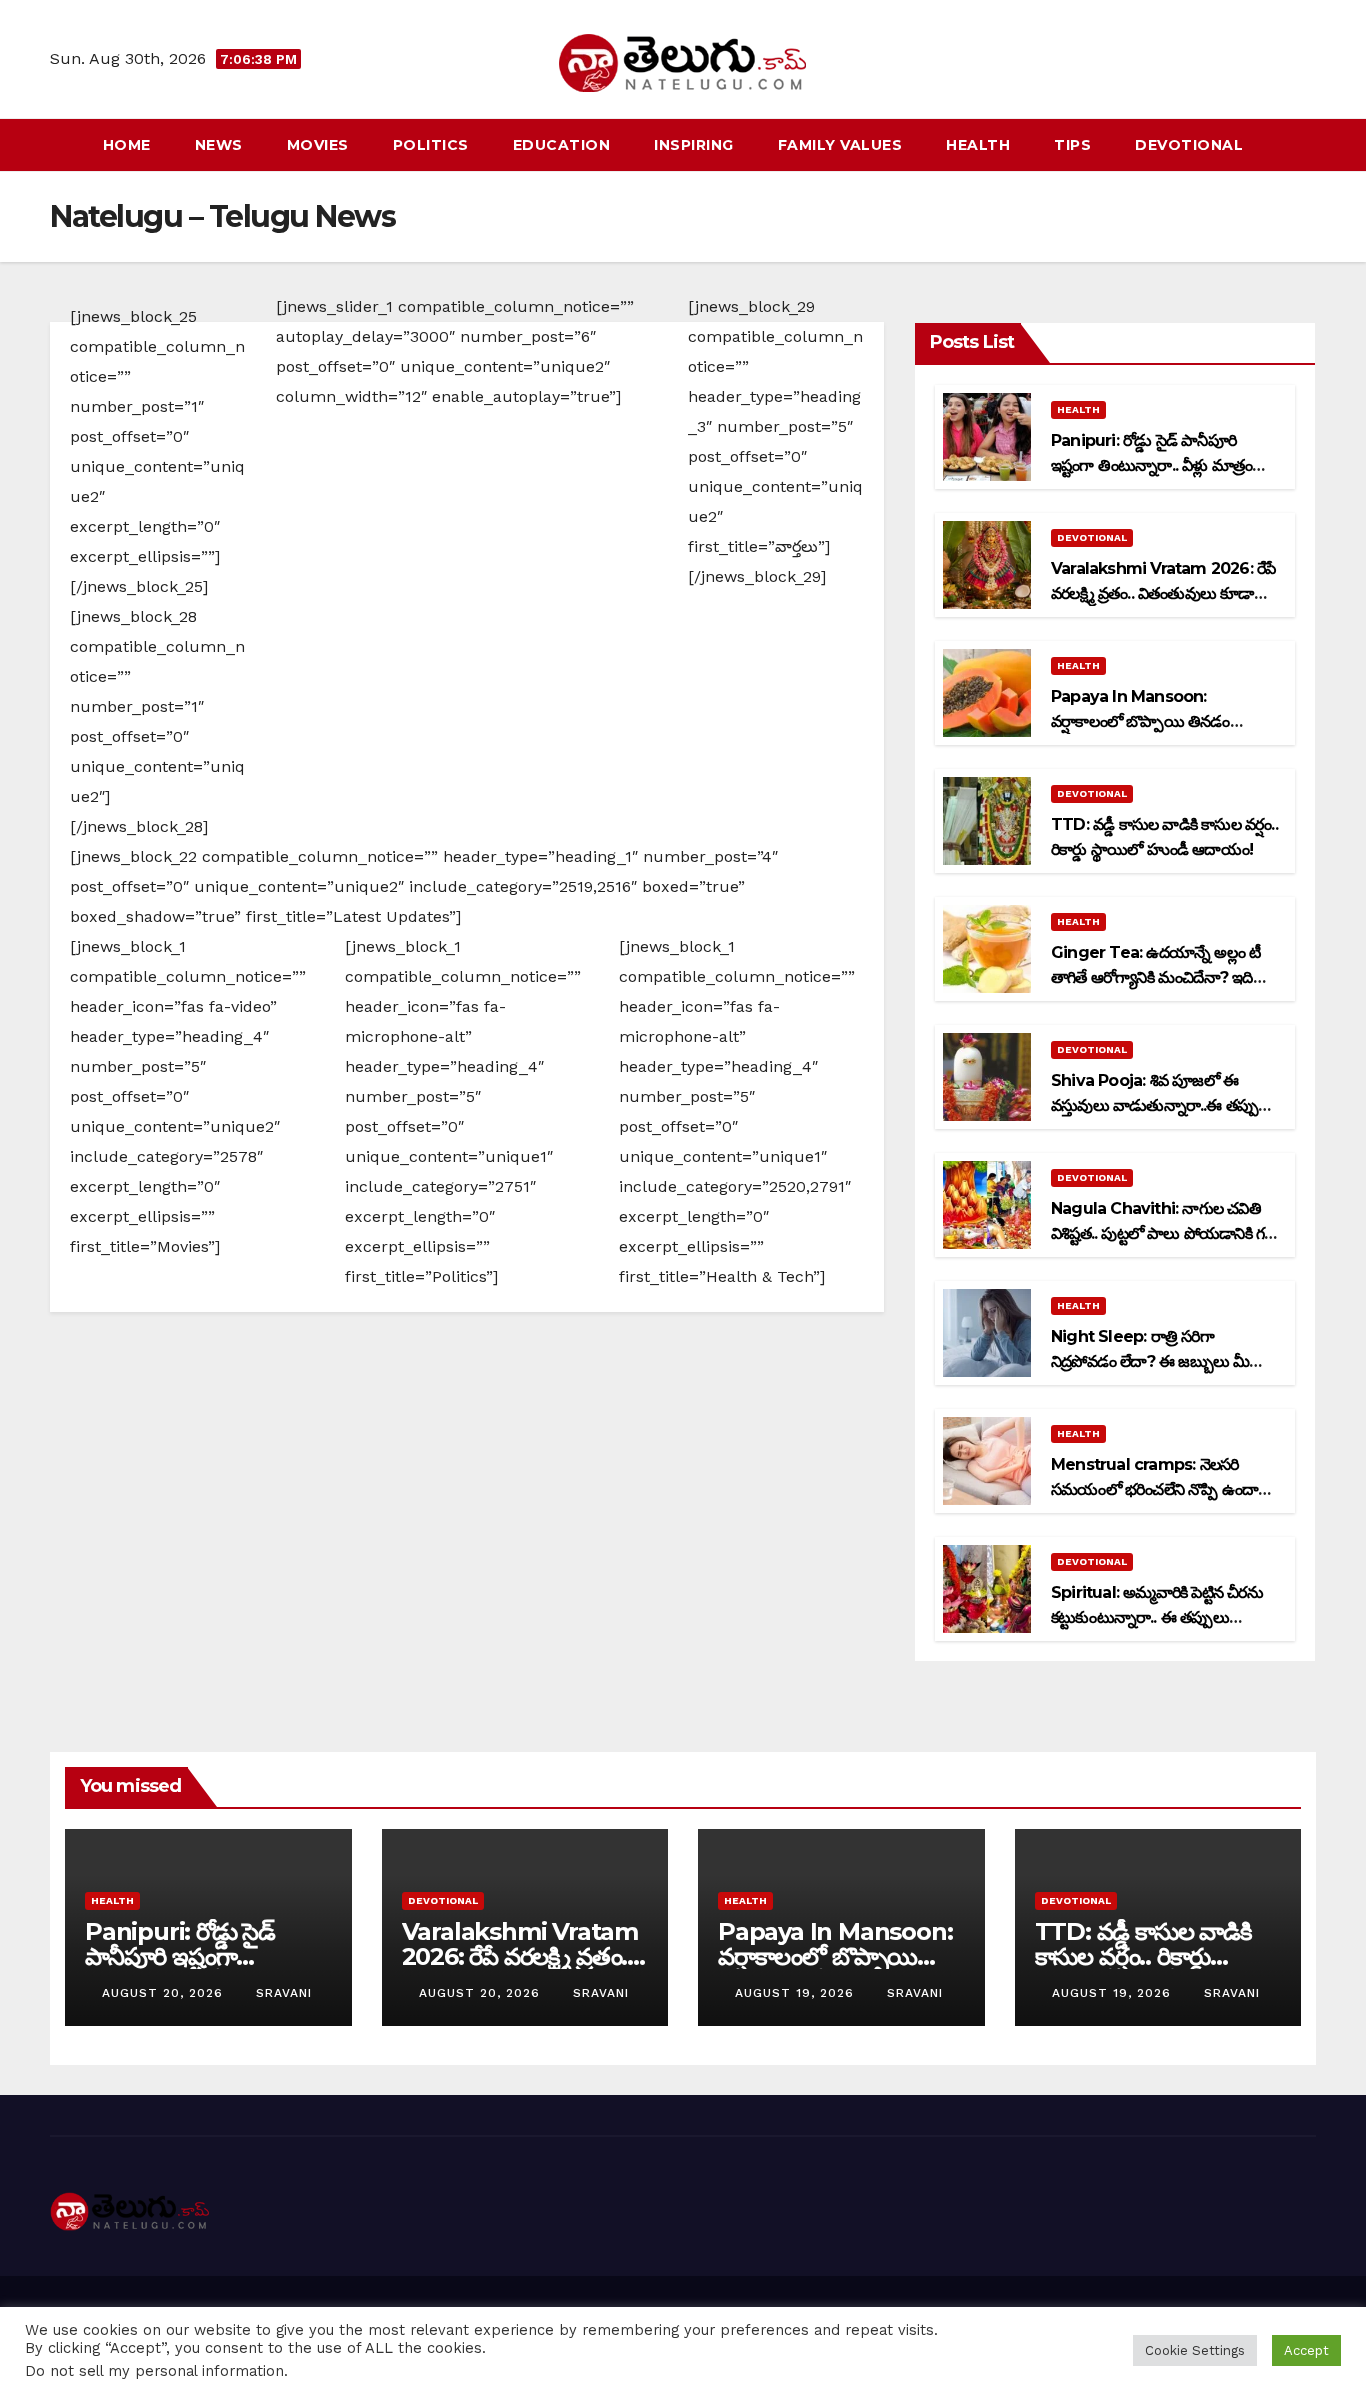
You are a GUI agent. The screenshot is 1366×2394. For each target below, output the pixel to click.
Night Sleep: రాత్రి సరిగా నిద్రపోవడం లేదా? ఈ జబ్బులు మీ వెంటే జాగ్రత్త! (1150, 1361)
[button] (1302, 144)
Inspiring (694, 145)
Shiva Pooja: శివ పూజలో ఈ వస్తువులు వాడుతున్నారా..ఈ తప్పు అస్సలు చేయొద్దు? (1154, 1105)
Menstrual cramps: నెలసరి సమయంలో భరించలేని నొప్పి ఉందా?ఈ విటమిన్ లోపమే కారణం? (1158, 1489)
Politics (431, 145)
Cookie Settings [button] (1195, 2350)
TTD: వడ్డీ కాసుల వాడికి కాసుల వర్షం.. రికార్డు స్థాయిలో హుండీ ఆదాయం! (1155, 1956)
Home (127, 145)
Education (562, 145)
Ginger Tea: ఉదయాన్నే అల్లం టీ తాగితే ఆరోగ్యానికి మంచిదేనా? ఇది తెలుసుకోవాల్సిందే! (1155, 977)
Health (978, 145)
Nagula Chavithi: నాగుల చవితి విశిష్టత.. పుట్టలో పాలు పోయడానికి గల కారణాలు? (1162, 1233)
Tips (1072, 145)
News (219, 145)
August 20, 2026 (165, 1993)
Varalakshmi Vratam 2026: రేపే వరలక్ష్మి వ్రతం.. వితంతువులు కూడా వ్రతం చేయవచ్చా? (1163, 593)
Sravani (284, 1993)
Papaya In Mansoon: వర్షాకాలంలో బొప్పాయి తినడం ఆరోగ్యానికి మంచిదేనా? (1140, 721)
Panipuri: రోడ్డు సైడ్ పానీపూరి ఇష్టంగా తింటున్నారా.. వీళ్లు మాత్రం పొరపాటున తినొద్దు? (1151, 465)
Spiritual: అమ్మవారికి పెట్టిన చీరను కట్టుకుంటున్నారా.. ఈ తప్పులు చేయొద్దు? (1157, 1617)
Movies (318, 145)
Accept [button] (1306, 2350)
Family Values (840, 145)
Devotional (1189, 145)
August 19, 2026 (797, 1993)
